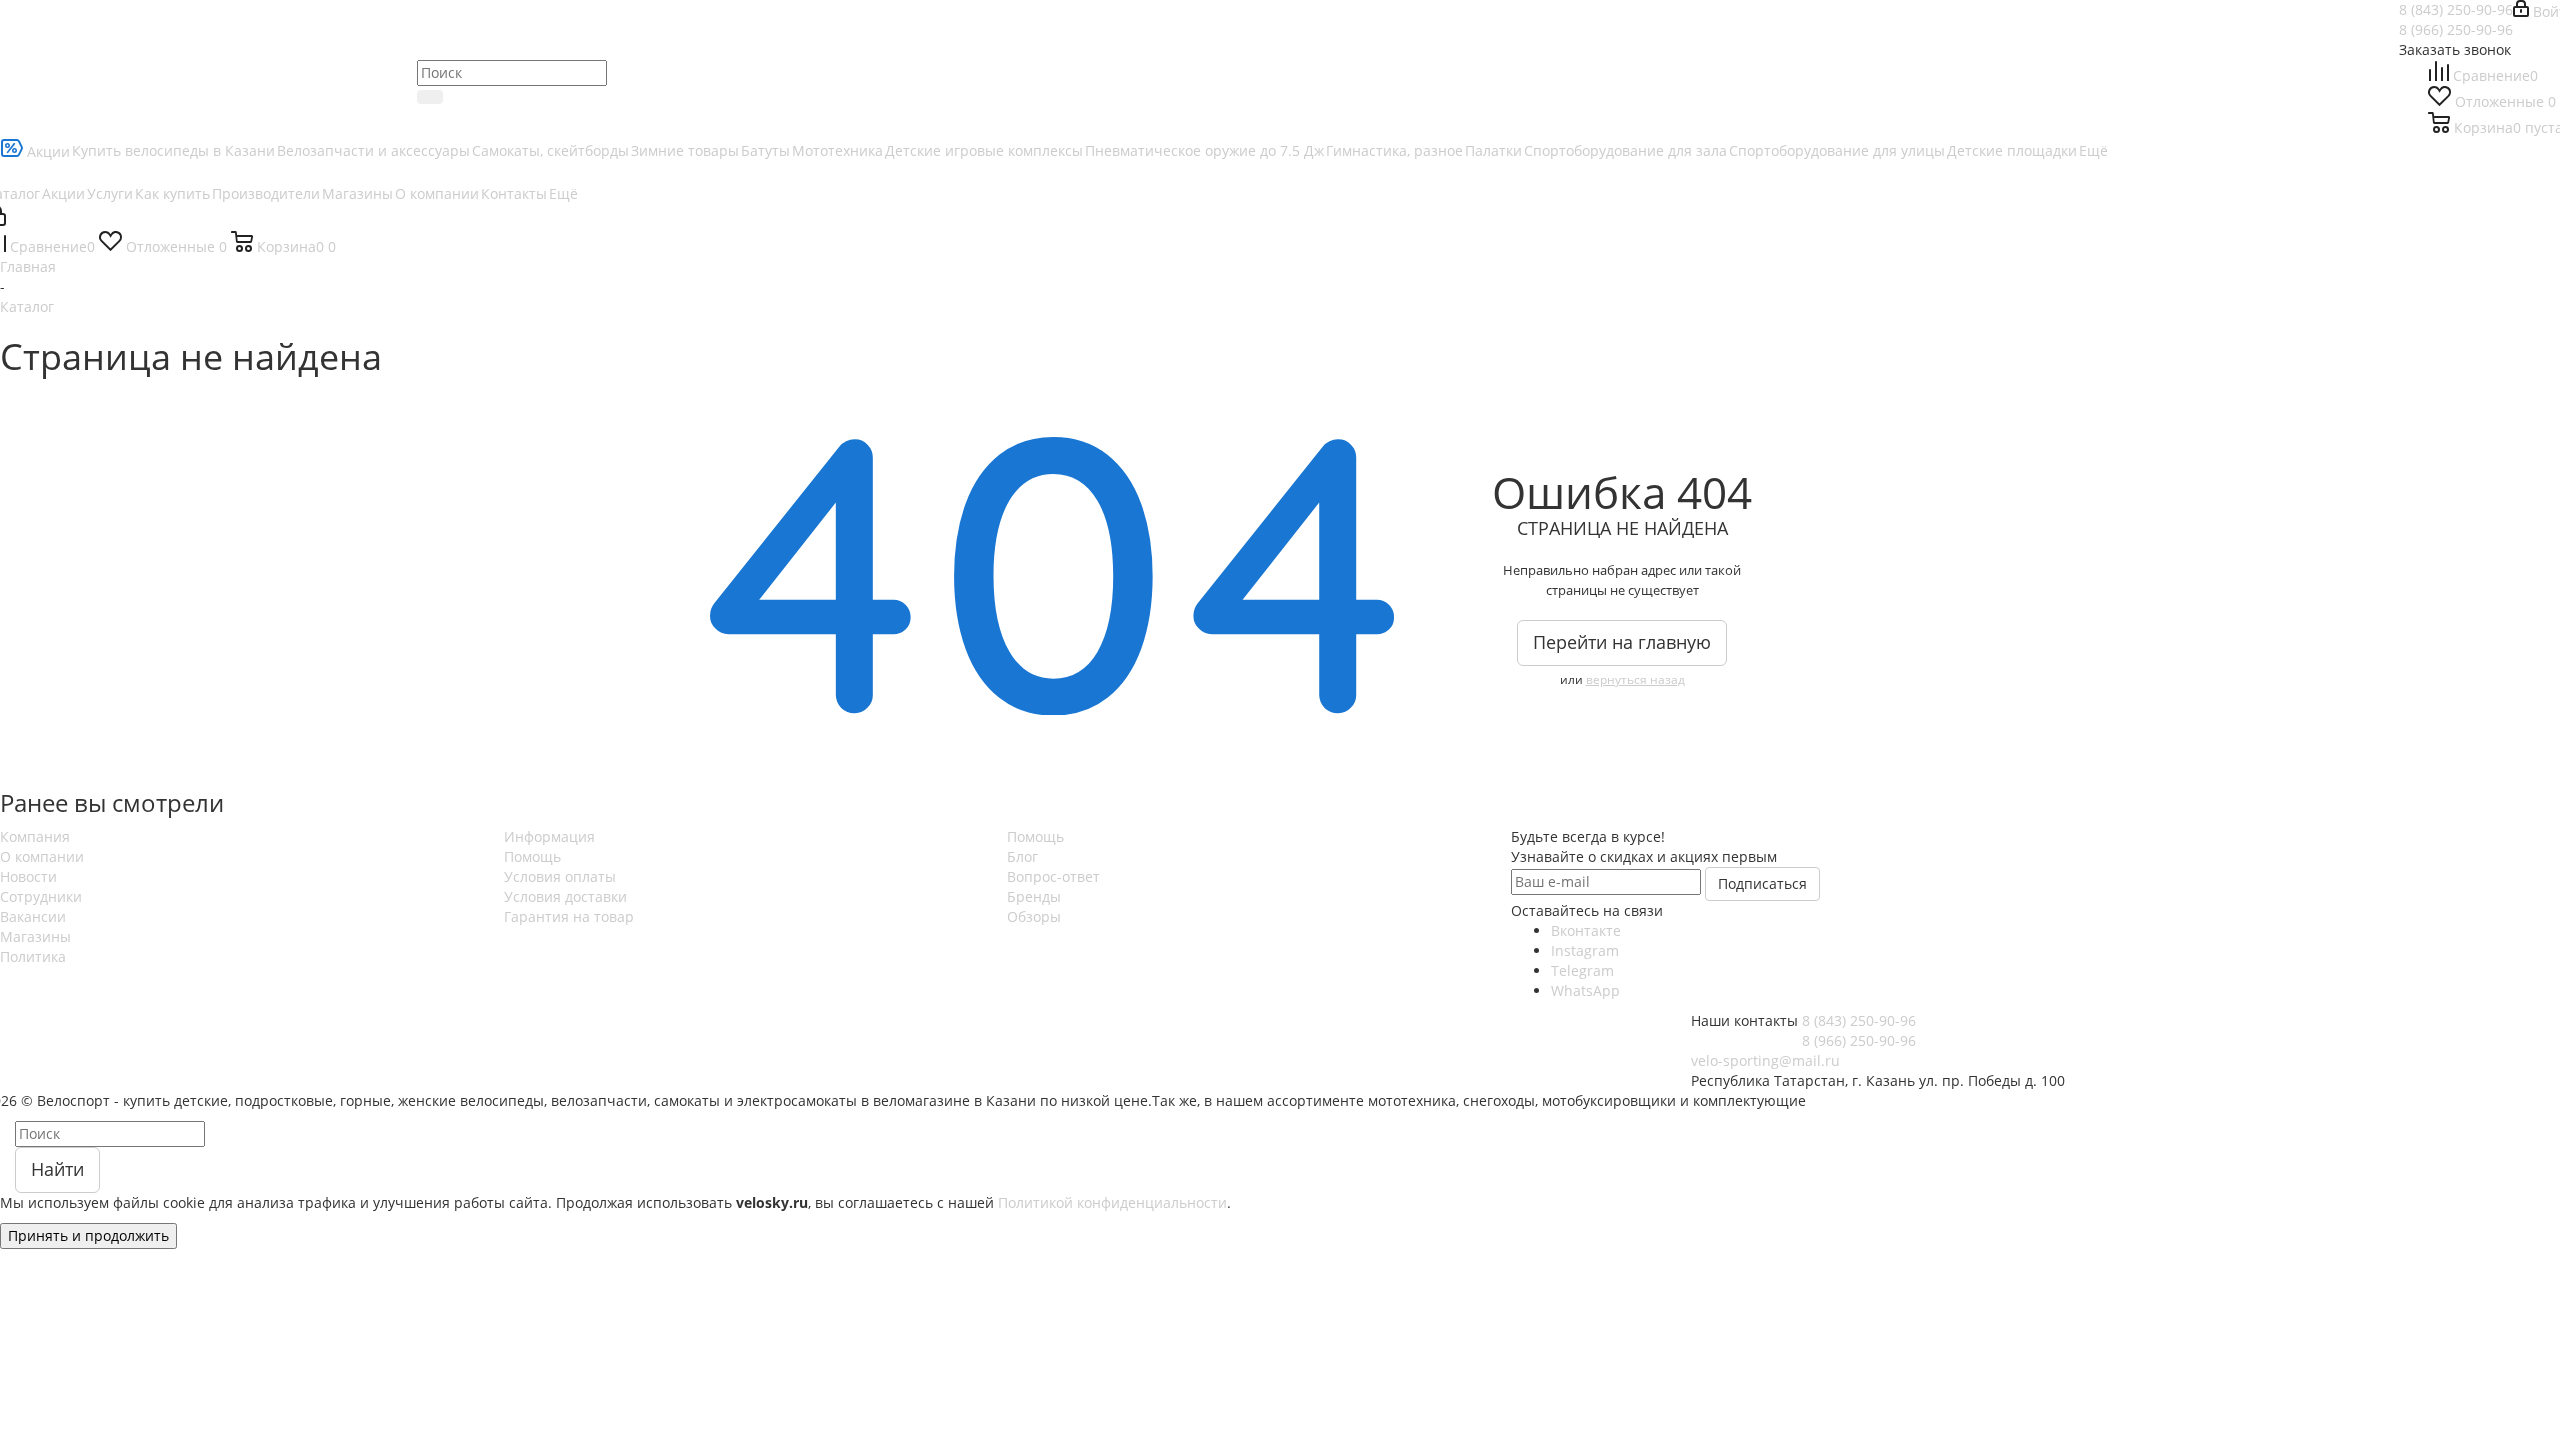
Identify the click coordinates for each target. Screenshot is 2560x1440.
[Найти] (430, 97)
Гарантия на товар (569, 916)
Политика (33, 956)
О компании (42, 856)
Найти (57, 1169)
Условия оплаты (560, 876)
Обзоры (1034, 916)
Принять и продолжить (88, 1235)
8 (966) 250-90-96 (2456, 29)
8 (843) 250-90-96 (2456, 9)
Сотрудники (41, 896)
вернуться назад (1635, 679)
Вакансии (33, 916)
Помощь (532, 856)
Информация (549, 836)
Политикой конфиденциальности (1112, 1202)
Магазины (35, 936)
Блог (1022, 856)
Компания (35, 836)
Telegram (1582, 970)
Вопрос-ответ (1053, 876)
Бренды (1034, 896)
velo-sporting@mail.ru (1765, 1060)
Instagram (1585, 950)
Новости (28, 876)
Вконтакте (1586, 930)
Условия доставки (565, 896)
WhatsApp (1585, 990)
